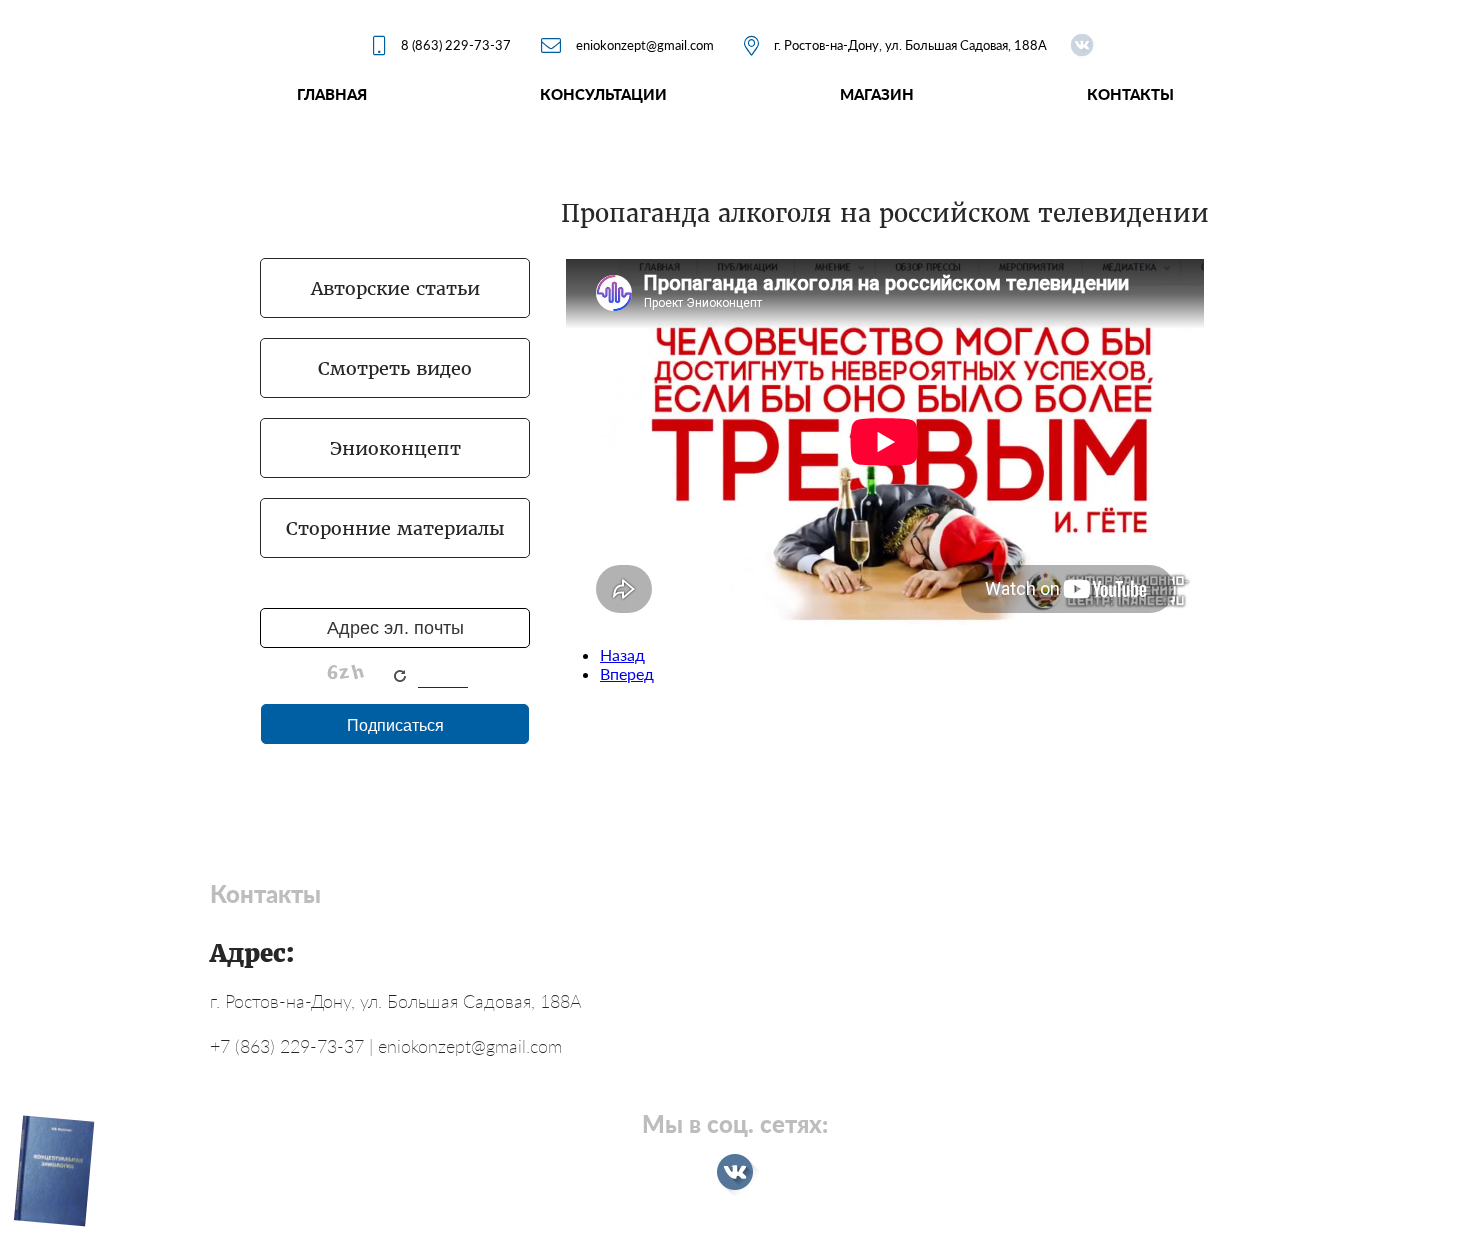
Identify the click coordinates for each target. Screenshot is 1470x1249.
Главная (332, 94)
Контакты (1130, 94)
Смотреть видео (395, 368)
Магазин (877, 94)
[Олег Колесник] (1082, 45)
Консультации (603, 94)
